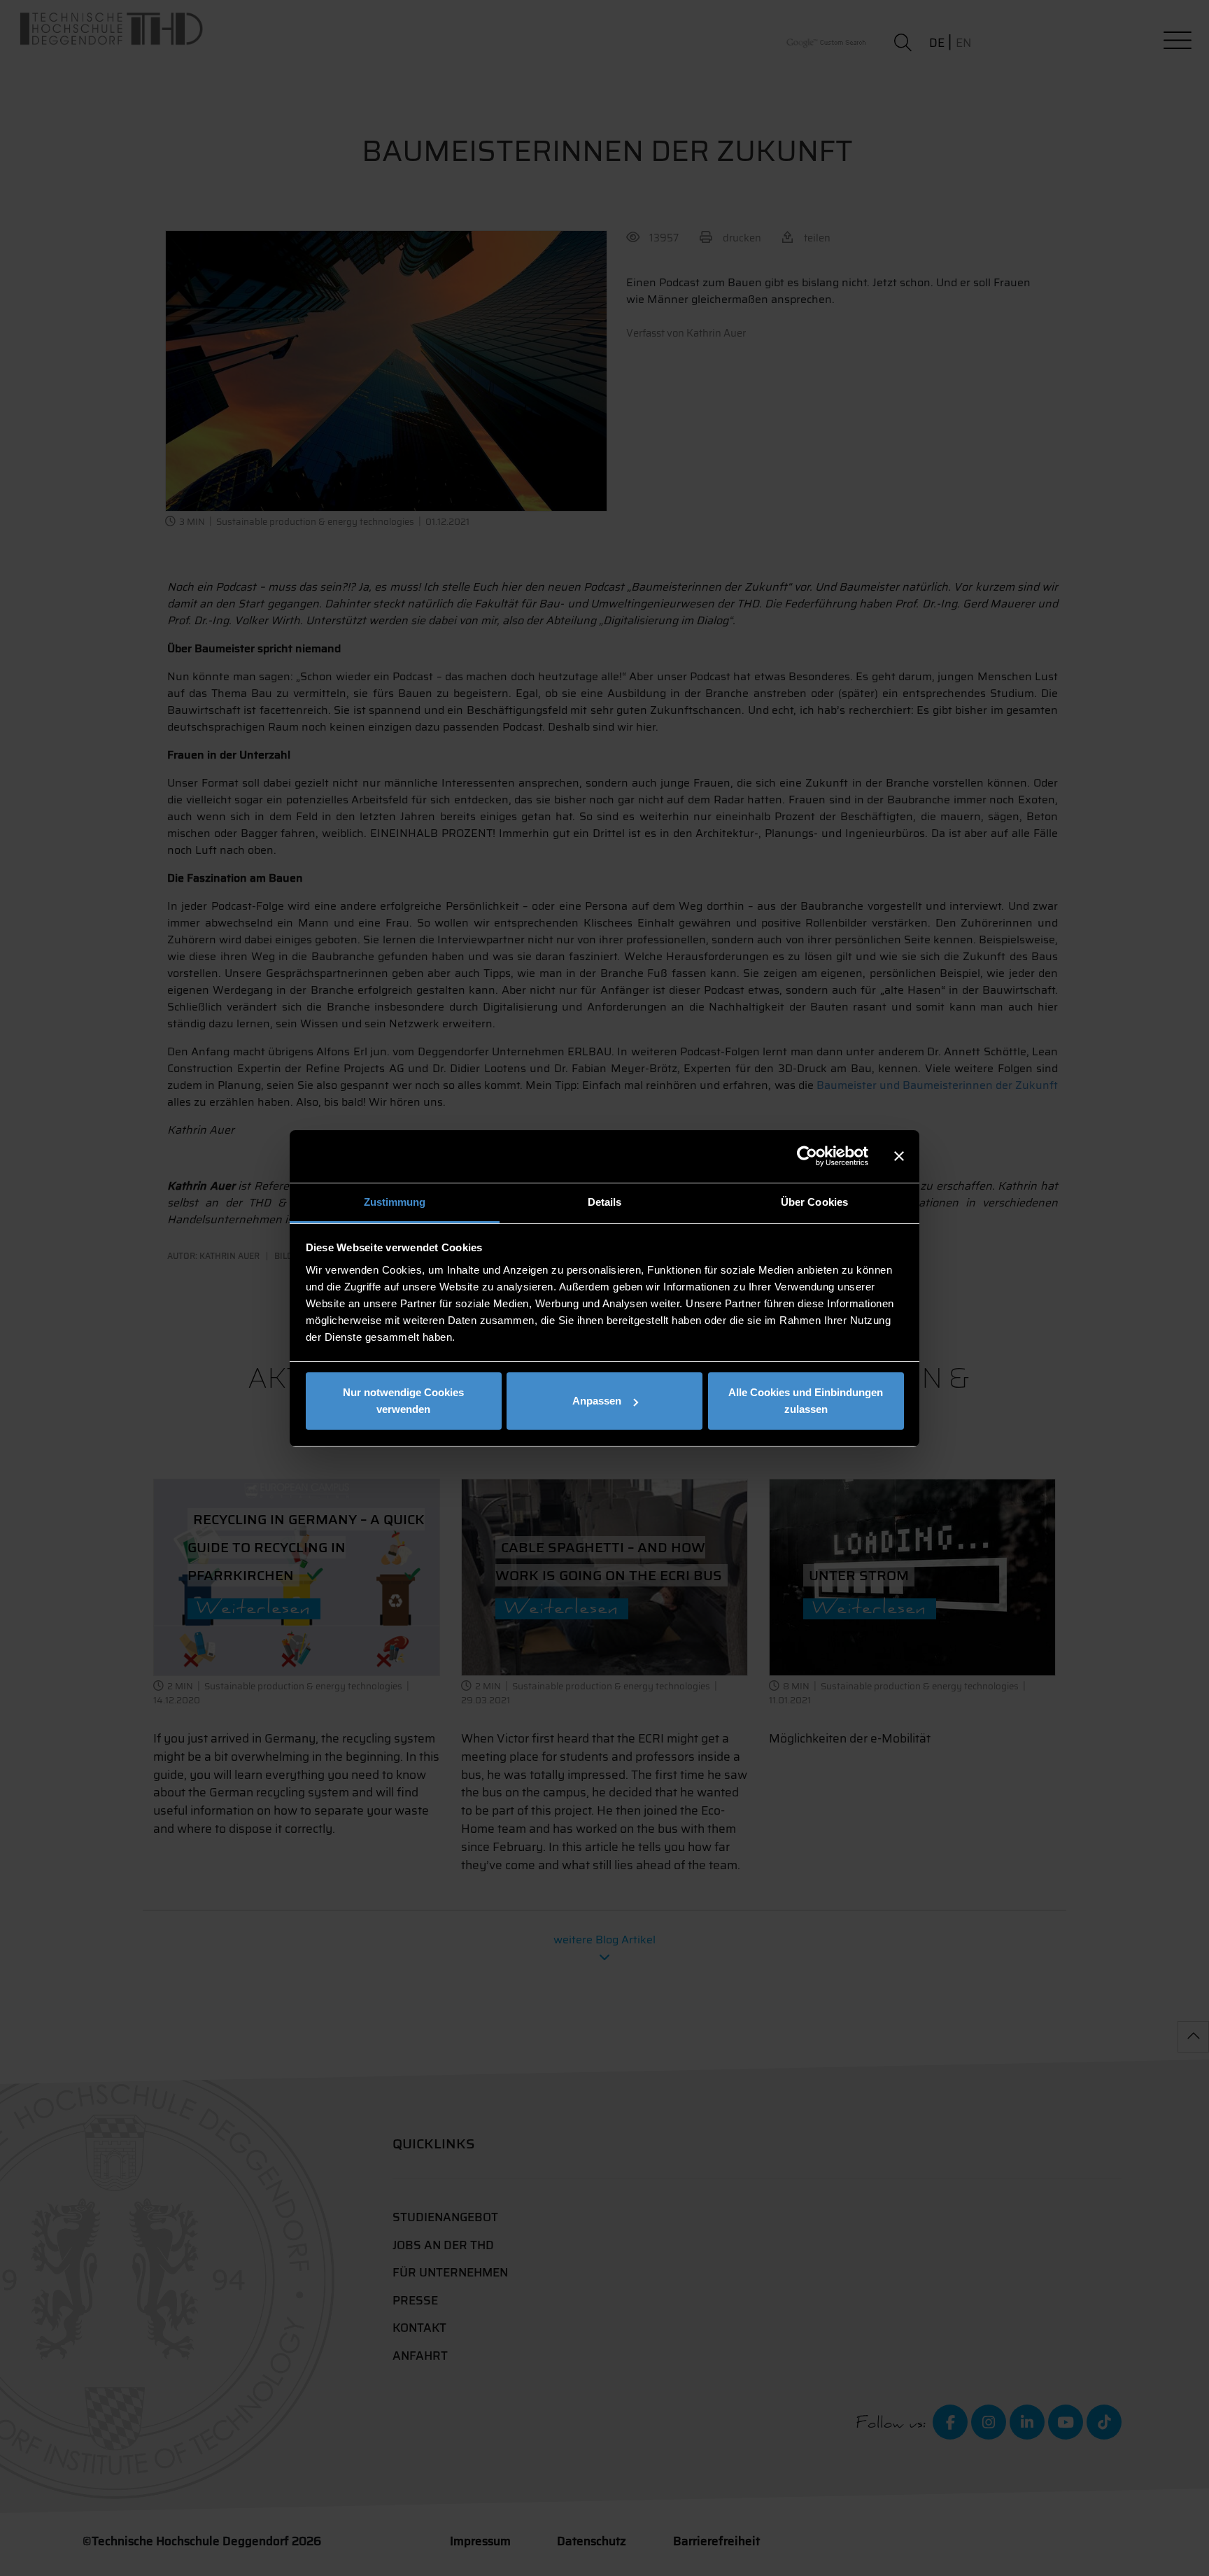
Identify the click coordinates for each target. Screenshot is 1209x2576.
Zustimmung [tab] (395, 1202)
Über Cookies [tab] (814, 1202)
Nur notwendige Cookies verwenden (403, 1401)
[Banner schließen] (899, 1156)
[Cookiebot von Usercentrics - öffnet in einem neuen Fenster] (807, 1156)
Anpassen (597, 1401)
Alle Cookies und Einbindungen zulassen (806, 1401)
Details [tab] (605, 1202)
